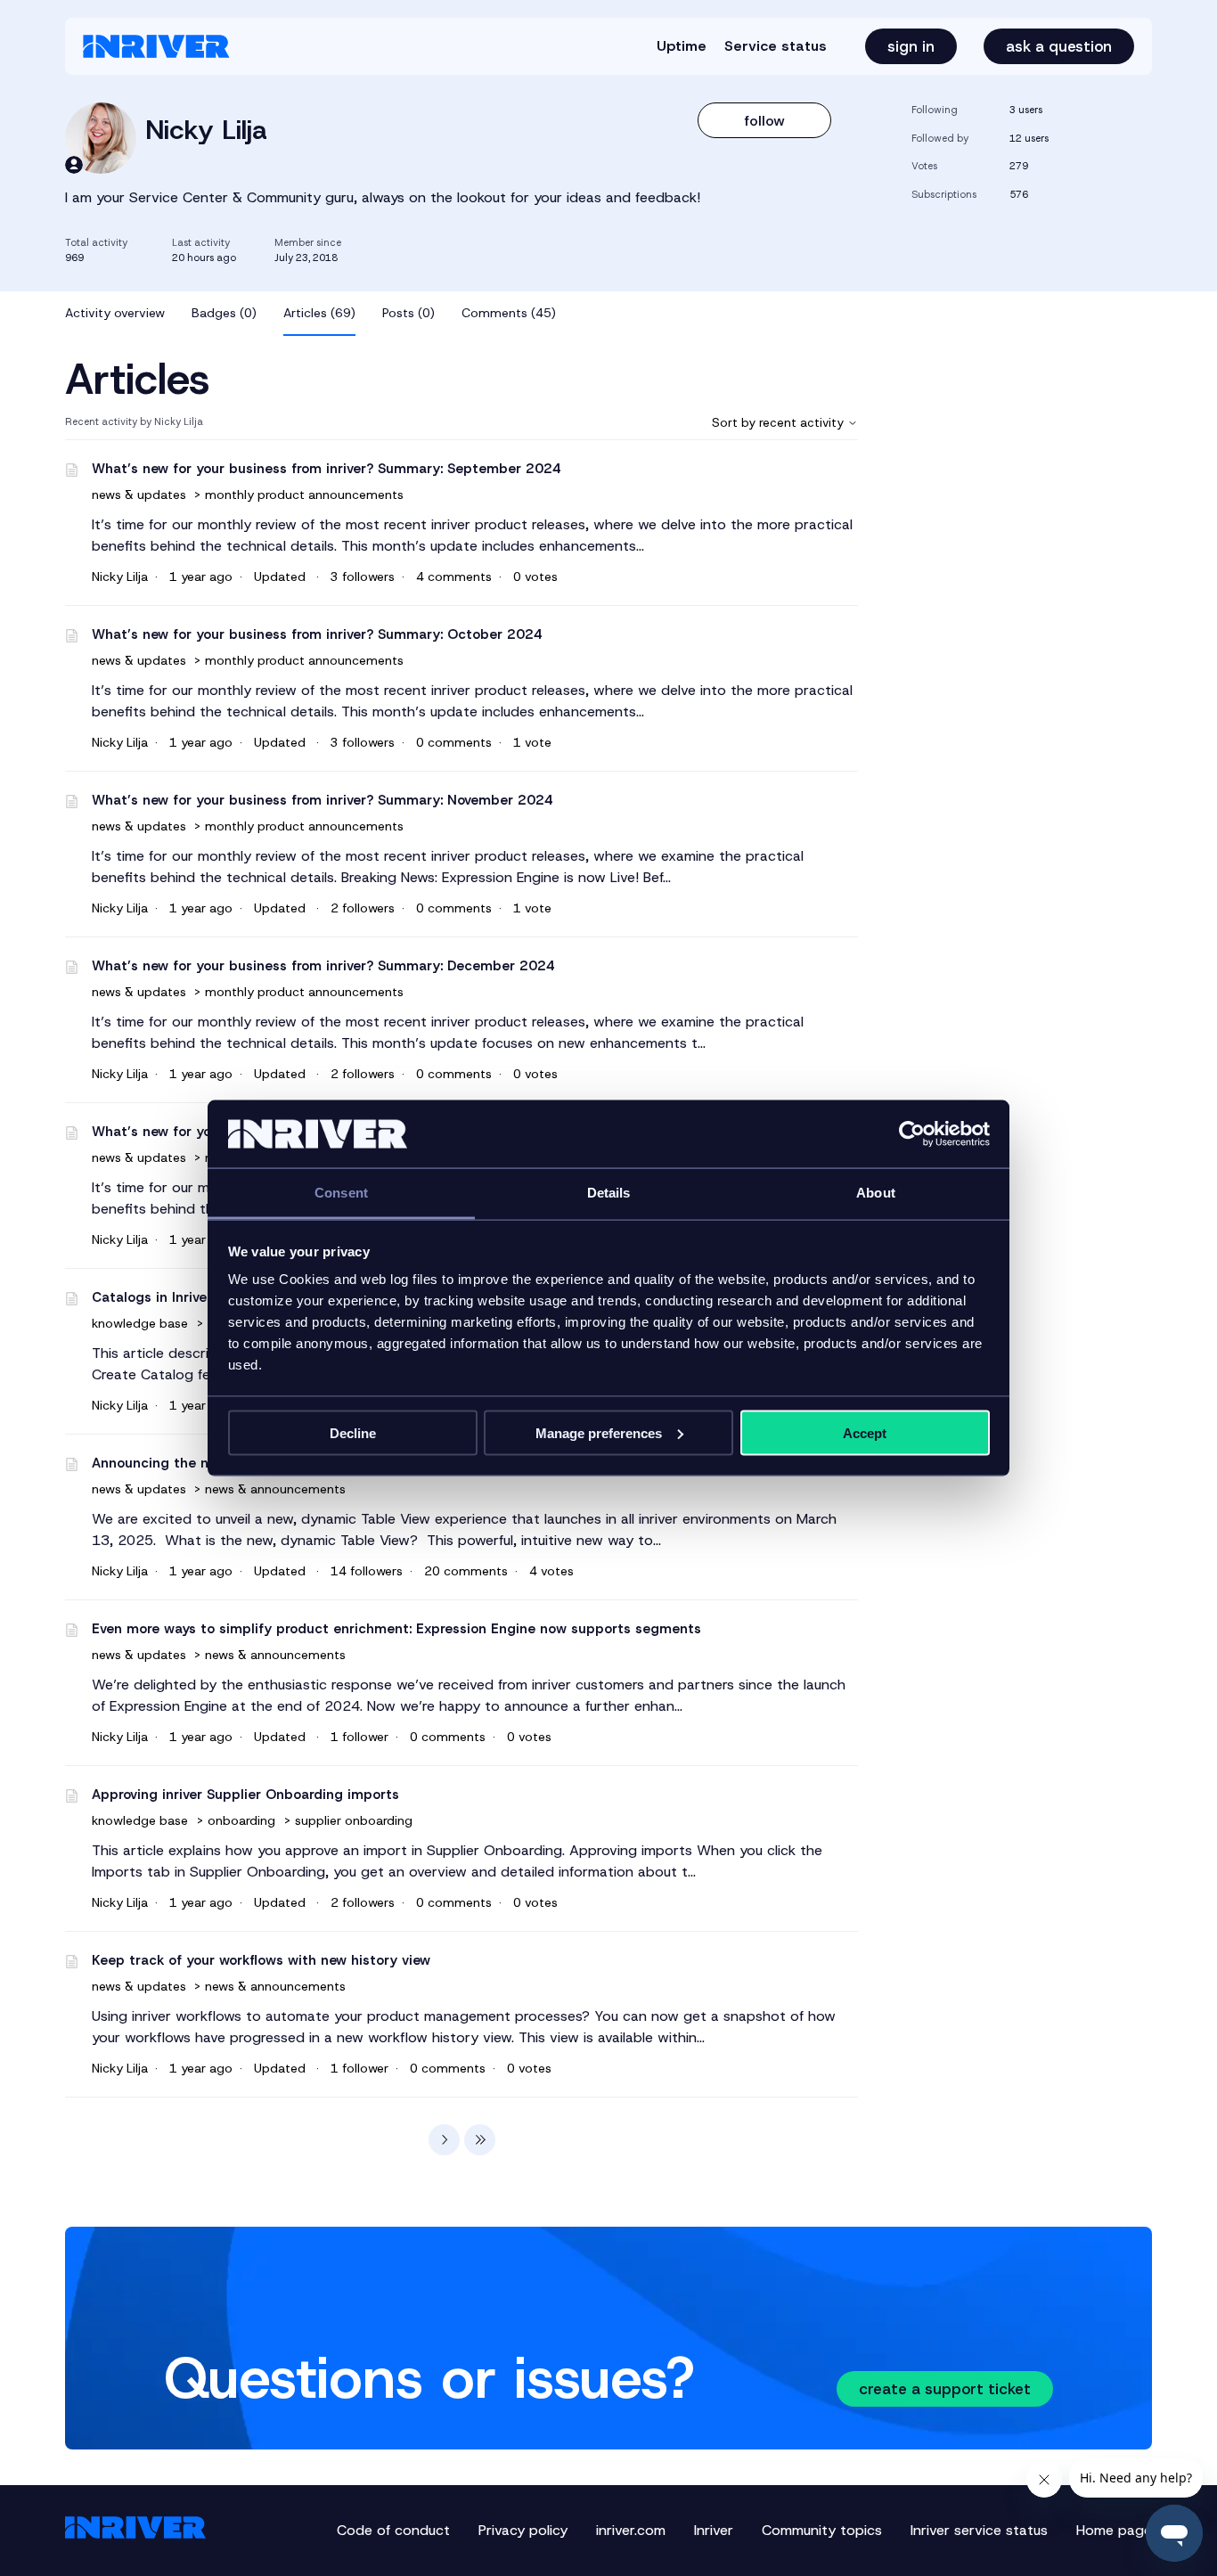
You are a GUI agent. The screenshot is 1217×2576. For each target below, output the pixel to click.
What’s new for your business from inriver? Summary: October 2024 (317, 634)
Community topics (822, 2530)
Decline (353, 1432)
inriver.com (631, 2530)
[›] (444, 2140)
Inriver (714, 2530)
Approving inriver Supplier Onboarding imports (245, 1795)
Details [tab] (609, 1193)
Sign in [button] (911, 46)
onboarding (241, 1820)
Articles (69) (319, 313)
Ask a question (1059, 46)
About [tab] (876, 1193)
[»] (480, 2140)
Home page (1114, 2530)
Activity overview (115, 313)
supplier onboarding (354, 1820)
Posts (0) (408, 313)
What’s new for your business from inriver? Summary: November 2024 (323, 800)
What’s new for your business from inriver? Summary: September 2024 (327, 469)
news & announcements (275, 1489)
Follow (765, 121)
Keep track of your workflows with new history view (261, 1960)
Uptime (682, 46)
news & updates (141, 495)
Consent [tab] (341, 1193)
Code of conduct (393, 2530)
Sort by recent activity (780, 422)
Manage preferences (599, 1432)
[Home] (156, 46)
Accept (865, 1432)
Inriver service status (979, 2530)
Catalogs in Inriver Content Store (201, 1297)
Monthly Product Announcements (304, 495)
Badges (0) (224, 313)
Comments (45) (509, 313)
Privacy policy (523, 2530)
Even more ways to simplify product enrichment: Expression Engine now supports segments (396, 1629)
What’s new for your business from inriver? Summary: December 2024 (323, 966)
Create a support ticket (945, 2389)
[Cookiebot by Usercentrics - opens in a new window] (912, 1134)
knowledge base (140, 1323)
